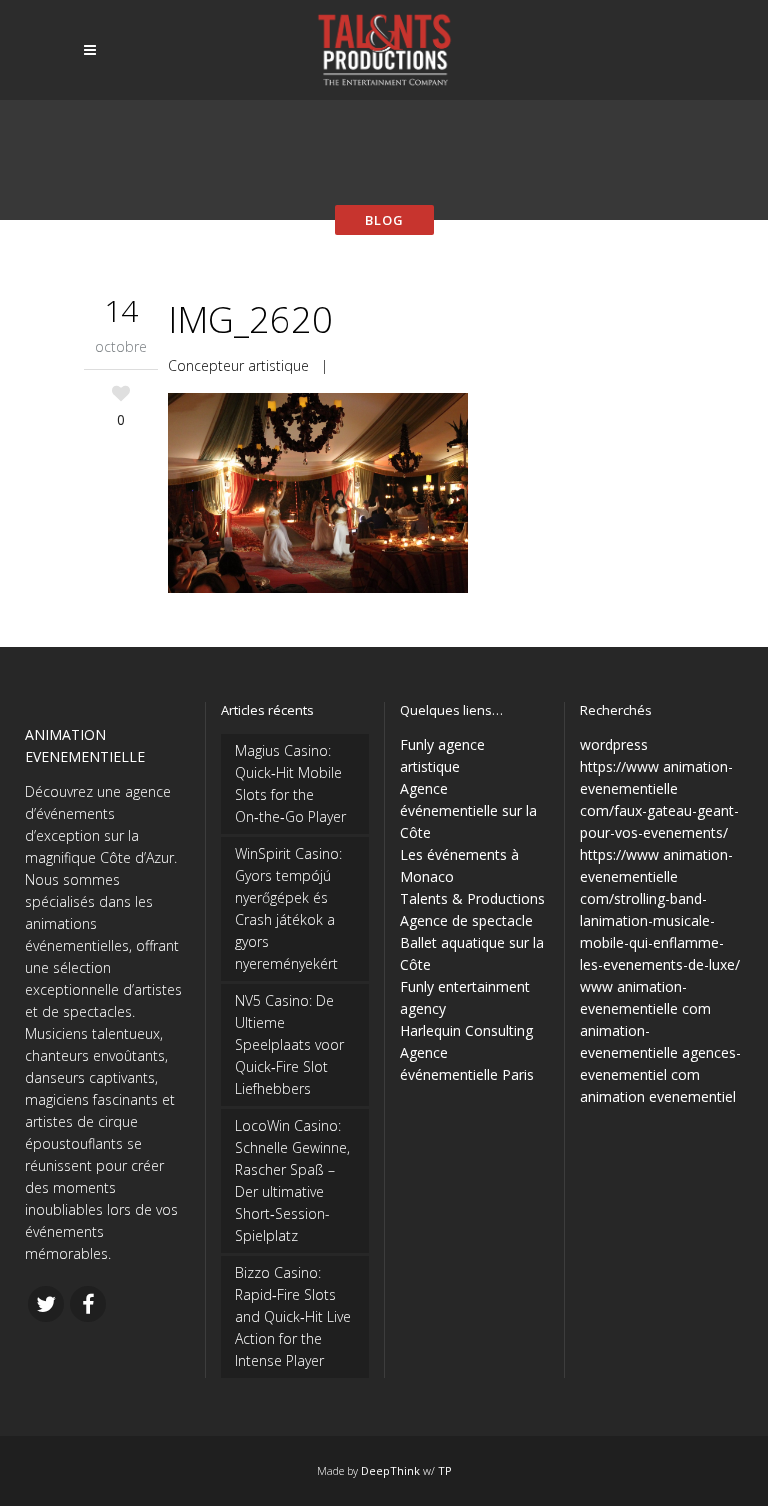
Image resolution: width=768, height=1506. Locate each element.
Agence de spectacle (466, 920)
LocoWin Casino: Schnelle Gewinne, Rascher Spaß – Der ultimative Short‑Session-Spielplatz (292, 1180)
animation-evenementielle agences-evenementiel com (660, 1052)
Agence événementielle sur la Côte (468, 810)
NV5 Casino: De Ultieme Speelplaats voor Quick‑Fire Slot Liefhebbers (289, 1044)
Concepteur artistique (238, 365)
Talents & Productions (472, 898)
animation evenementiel (658, 1096)
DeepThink (390, 1470)
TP (445, 1470)
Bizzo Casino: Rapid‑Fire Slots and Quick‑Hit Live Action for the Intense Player (293, 1316)
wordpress (614, 744)
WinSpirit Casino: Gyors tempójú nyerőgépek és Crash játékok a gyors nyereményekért (288, 908)
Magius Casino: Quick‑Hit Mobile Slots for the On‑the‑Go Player (290, 783)
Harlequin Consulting (466, 1030)
